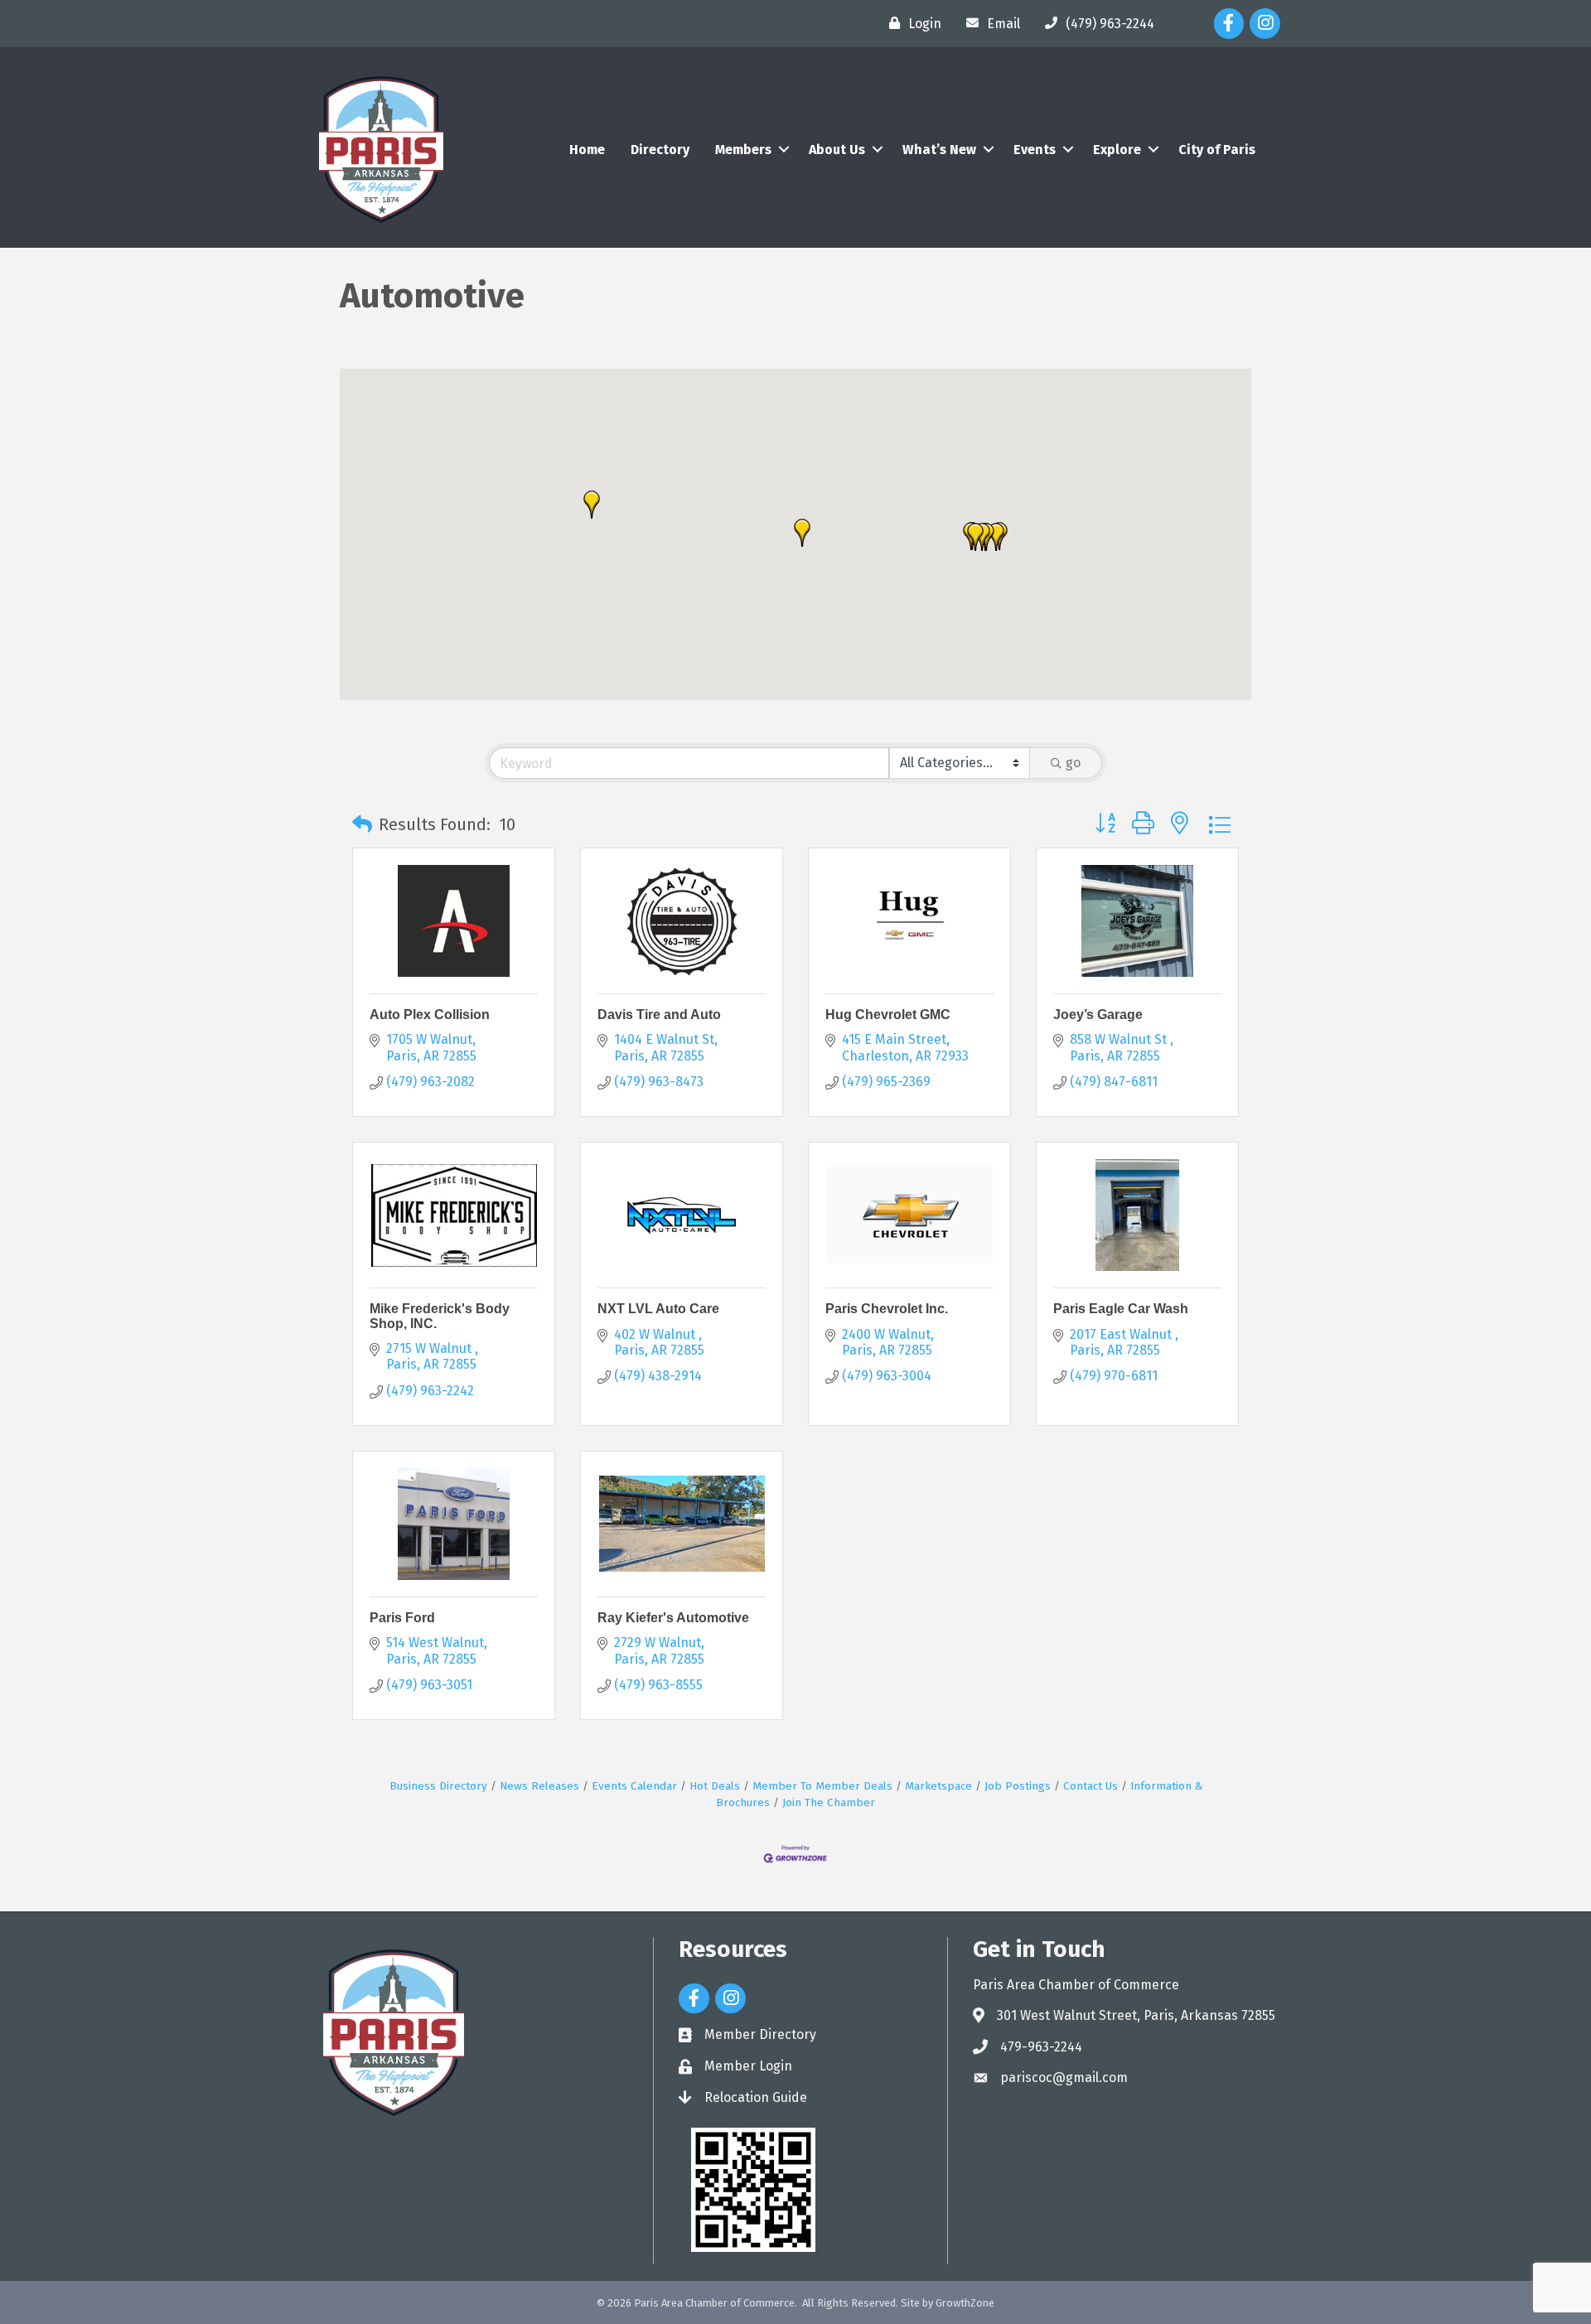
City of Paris (1217, 150)
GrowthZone (965, 2303)
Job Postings (1018, 1786)
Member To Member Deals (822, 1786)
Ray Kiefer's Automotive (673, 1618)
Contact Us (1090, 1786)
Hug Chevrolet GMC (888, 1015)
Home (587, 150)
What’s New (939, 150)
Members (743, 150)
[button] (592, 505)
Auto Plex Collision (430, 1015)
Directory (660, 150)
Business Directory (438, 1786)
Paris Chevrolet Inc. (887, 1309)
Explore (1117, 150)
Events (1035, 150)
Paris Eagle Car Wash (1121, 1309)
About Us (837, 150)
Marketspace (938, 1786)
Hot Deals (715, 1786)
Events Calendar (634, 1786)
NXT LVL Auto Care (658, 1309)
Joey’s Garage (1098, 1015)
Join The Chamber (829, 1802)
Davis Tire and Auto (659, 1015)
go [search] (1073, 763)
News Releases (539, 1786)
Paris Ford (402, 1618)
